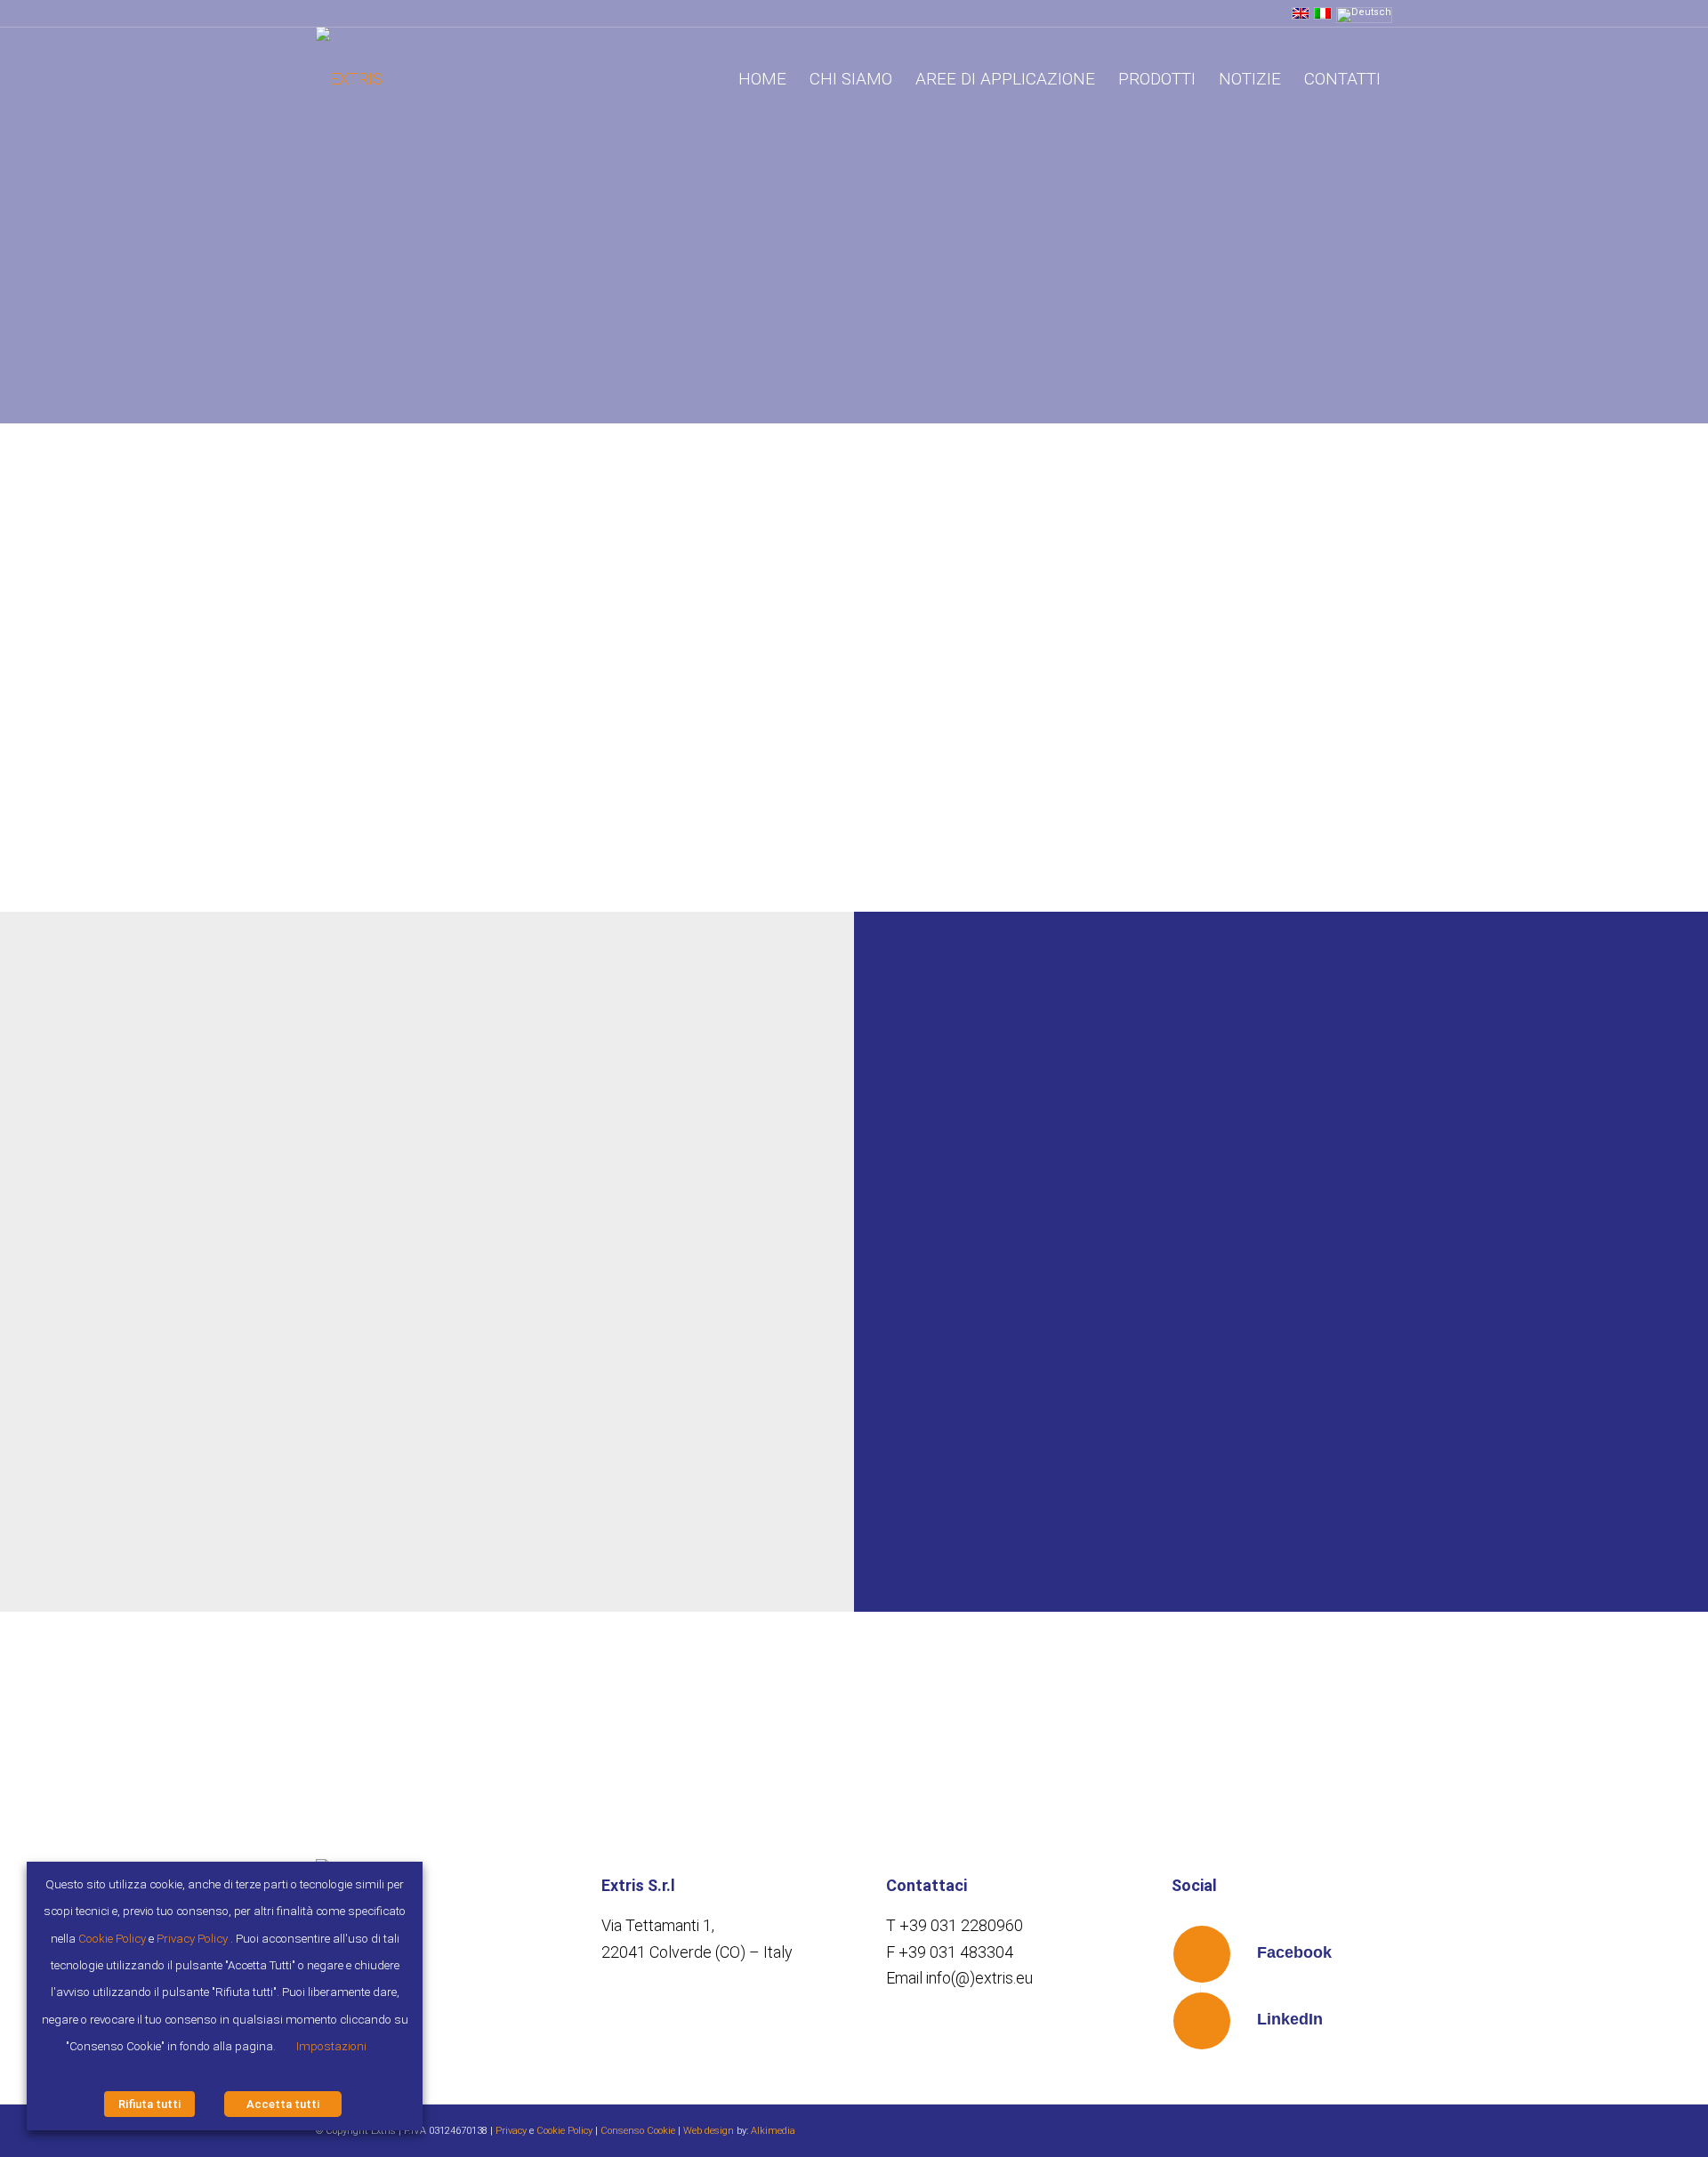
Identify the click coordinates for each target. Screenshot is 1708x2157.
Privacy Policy (192, 1939)
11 (513, 1550)
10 (499, 1550)
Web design (709, 2131)
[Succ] (814, 1239)
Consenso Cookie (638, 2131)
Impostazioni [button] (331, 2046)
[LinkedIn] (1202, 2021)
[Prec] (85, 1239)
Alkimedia (773, 2131)
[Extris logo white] (349, 79)
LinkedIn (1290, 2019)
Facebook (1294, 1952)
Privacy (511, 2131)
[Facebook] (1202, 1954)
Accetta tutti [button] (283, 2104)
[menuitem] (762, 79)
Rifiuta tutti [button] (149, 2104)
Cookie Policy (564, 2131)
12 (528, 1550)
